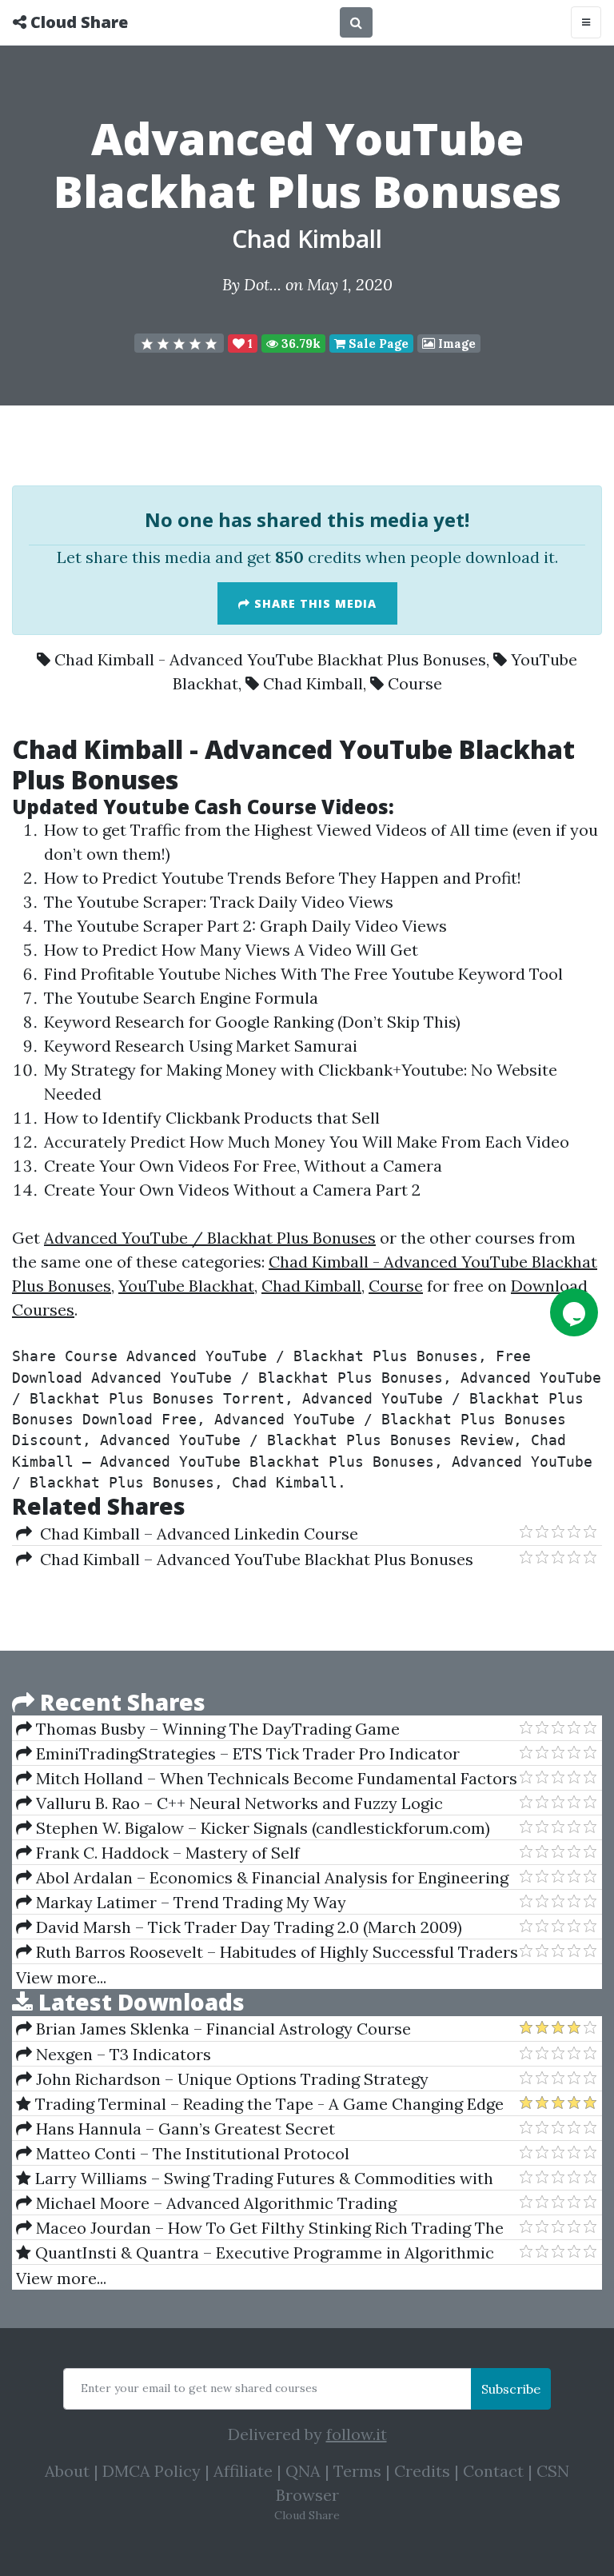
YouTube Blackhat (186, 1286)
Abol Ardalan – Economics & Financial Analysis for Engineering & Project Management (262, 1878)
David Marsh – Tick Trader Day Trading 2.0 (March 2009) (247, 1927)
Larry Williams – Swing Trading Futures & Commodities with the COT (255, 2179)
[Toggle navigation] (586, 22)
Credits (422, 2471)
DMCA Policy (152, 2471)
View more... (61, 1977)
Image (455, 343)
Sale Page (377, 343)
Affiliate (243, 2471)
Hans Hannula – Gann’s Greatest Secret (183, 2129)
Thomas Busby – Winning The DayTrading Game (216, 1729)
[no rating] (179, 343)
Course (415, 683)
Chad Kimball (307, 239)
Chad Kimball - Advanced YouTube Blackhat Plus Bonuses (270, 659)
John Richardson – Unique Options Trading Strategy (230, 2079)
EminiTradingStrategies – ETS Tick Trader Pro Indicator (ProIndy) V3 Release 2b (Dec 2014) (238, 1754)
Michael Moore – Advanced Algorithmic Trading (214, 2203)
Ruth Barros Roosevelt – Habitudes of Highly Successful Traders (275, 1952)
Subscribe (511, 2389)
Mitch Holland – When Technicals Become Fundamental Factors (275, 1778)
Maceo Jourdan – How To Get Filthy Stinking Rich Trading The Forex (260, 2228)
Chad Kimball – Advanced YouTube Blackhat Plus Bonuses (253, 1559)
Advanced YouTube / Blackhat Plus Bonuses (210, 1238)
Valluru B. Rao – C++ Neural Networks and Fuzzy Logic (237, 1803)
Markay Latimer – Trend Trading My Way (189, 1902)
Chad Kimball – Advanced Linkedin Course (195, 1534)
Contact (493, 2471)
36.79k (299, 343)
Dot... (263, 284)
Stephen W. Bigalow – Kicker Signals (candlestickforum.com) (261, 1828)
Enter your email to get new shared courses (199, 2388)
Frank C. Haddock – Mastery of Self (166, 1853)
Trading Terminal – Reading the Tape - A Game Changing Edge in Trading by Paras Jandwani (260, 2104)
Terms (357, 2471)
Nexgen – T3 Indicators (122, 2054)
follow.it (357, 2434)
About (67, 2471)
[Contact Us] (574, 1312)
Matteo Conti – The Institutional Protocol (191, 2153)
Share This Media (313, 603)
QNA (303, 2471)
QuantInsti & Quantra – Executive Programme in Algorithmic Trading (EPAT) (255, 2253)
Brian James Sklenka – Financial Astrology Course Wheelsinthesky (213, 2029)
